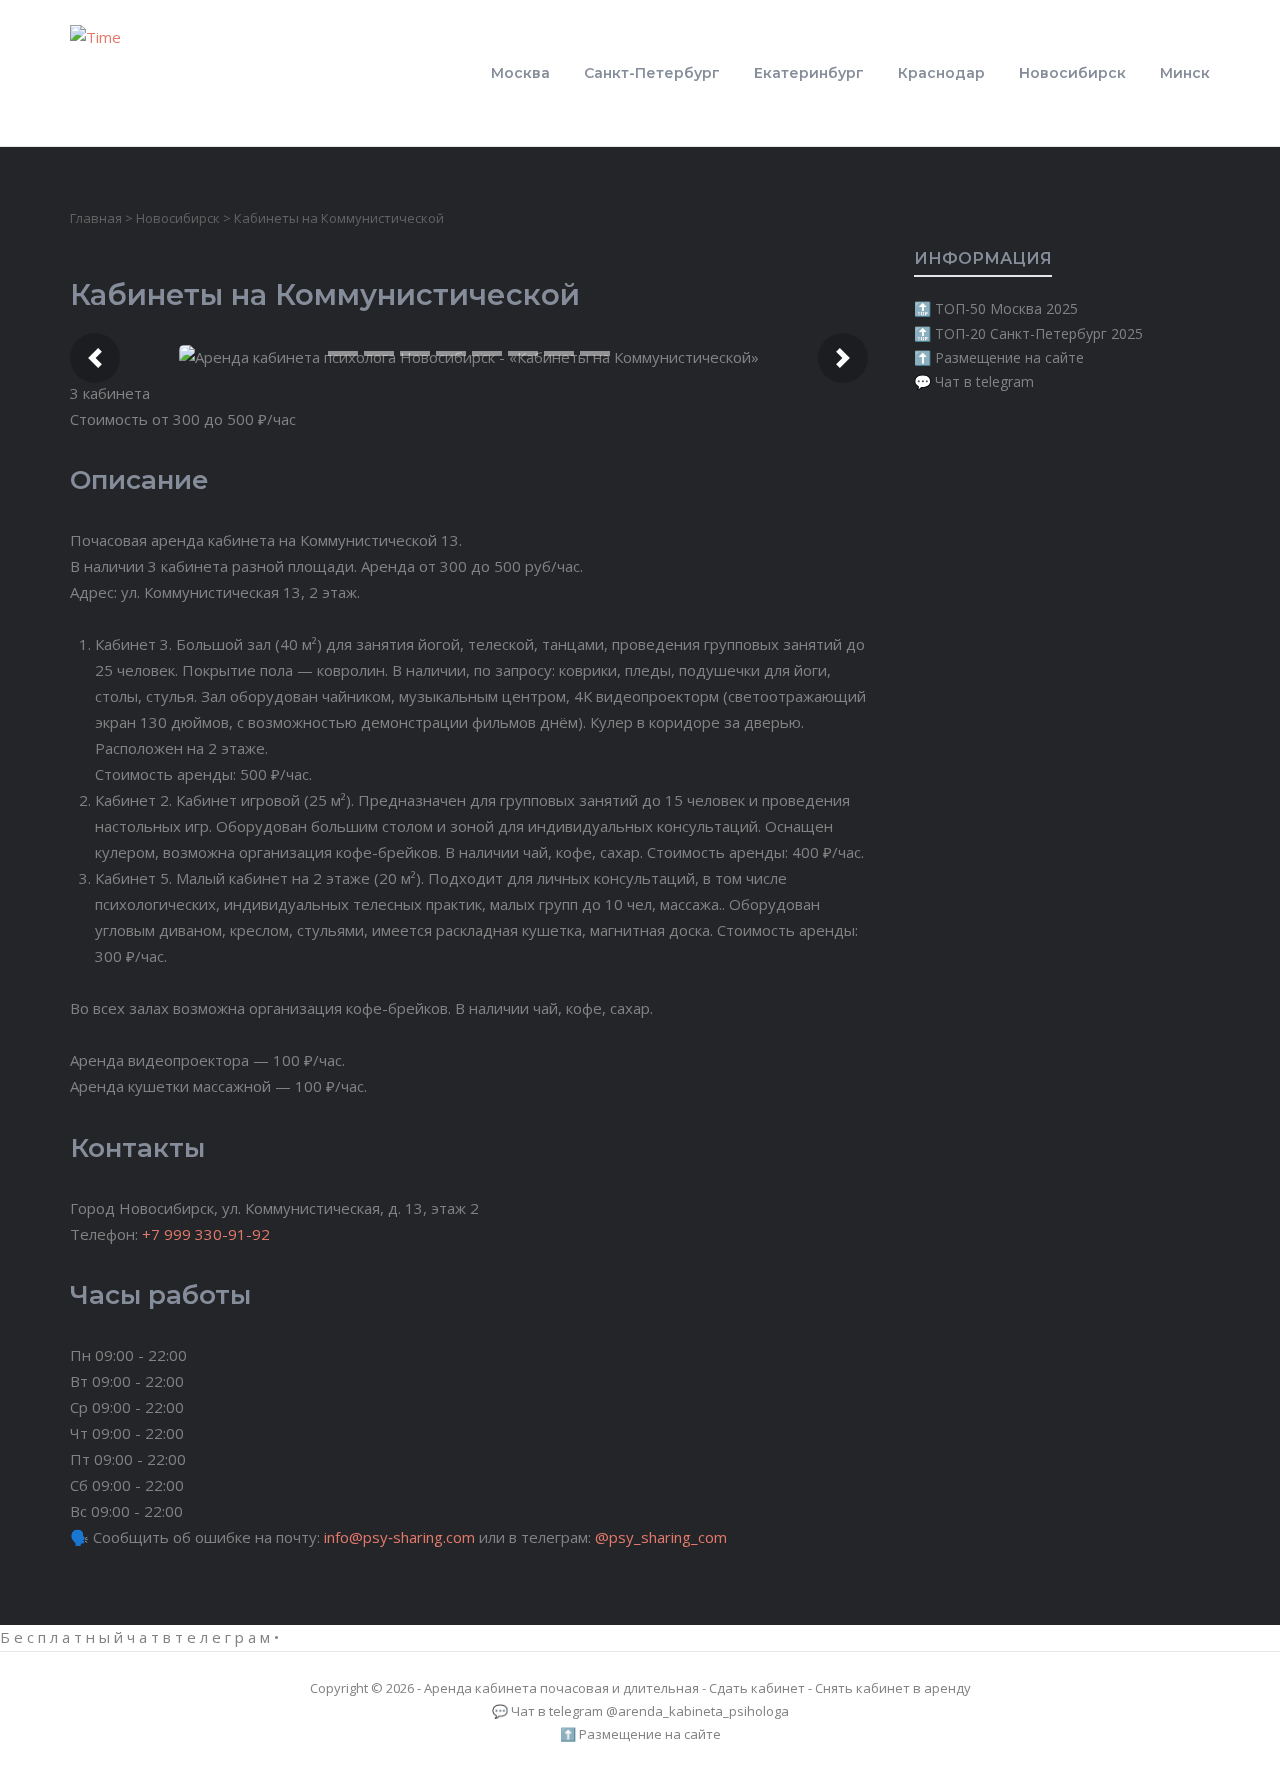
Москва (520, 73)
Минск (1185, 73)
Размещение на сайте (1009, 357)
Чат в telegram (984, 381)
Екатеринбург (809, 73)
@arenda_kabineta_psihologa (697, 1711)
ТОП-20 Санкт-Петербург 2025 (1039, 333)
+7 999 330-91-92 (206, 1234)
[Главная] (118, 71)
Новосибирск (1072, 73)
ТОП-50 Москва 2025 (1006, 308)
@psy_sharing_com (661, 1537)
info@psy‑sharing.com (399, 1537)
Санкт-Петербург (652, 73)
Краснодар (941, 73)
